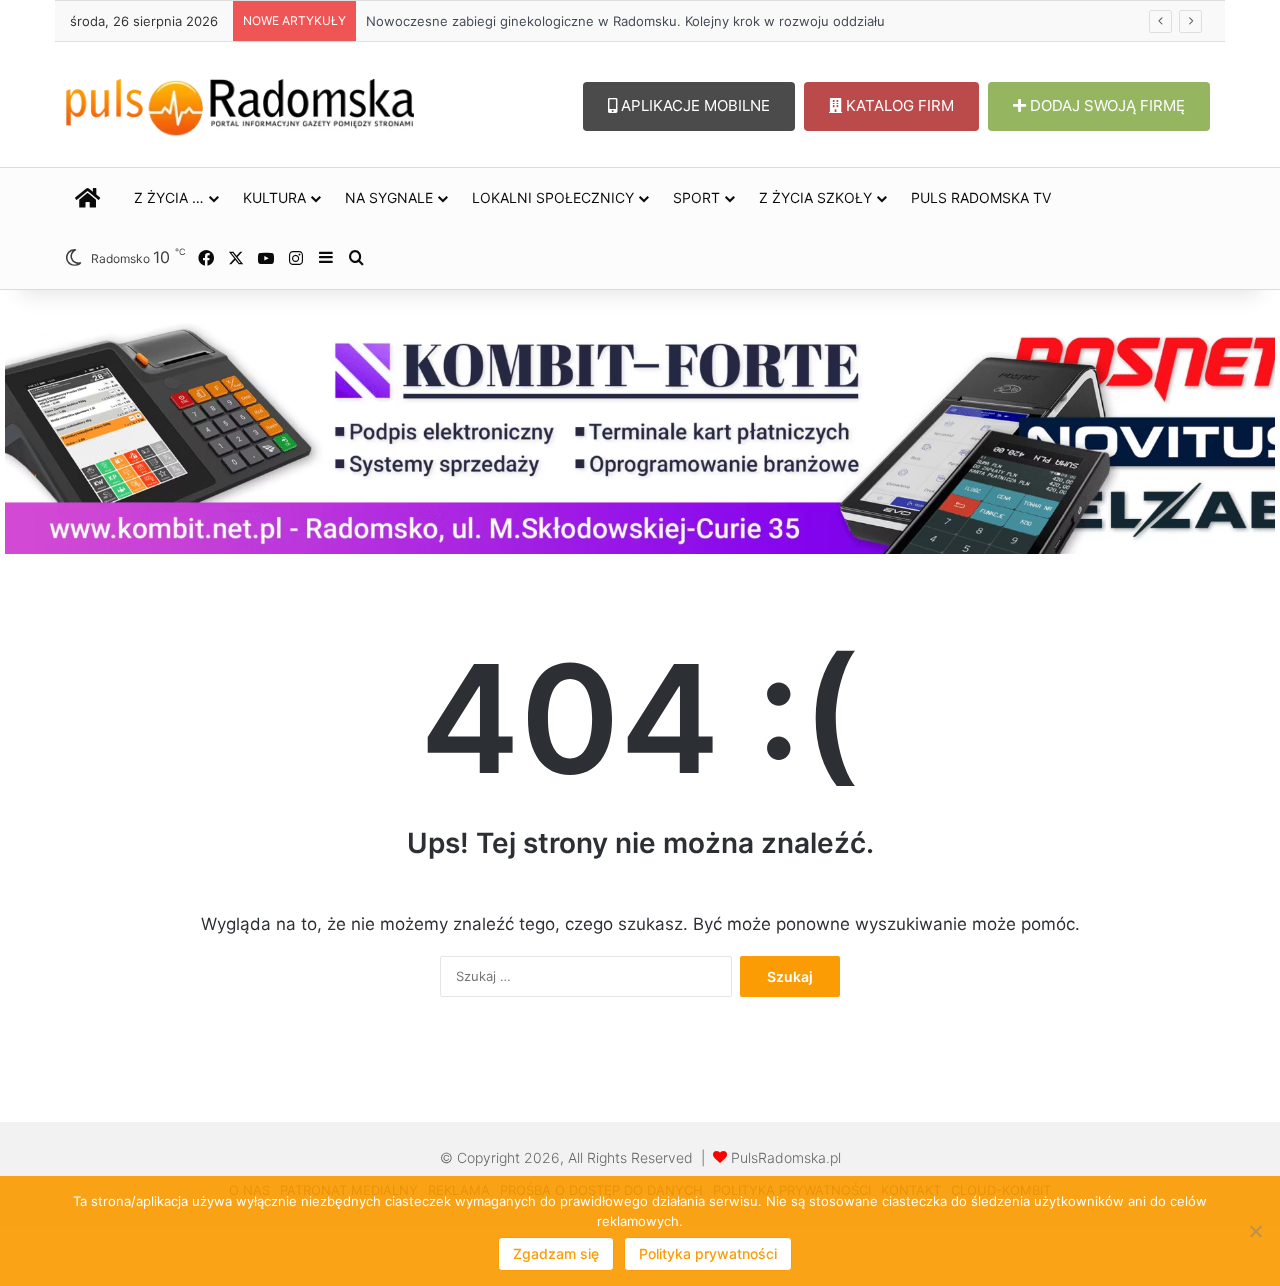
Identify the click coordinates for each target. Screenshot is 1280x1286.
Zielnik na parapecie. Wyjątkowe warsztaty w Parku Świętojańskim (557, 21)
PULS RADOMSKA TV (981, 197)
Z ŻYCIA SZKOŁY (815, 197)
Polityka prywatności (708, 1253)
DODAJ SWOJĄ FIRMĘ (1105, 105)
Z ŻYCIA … (169, 197)
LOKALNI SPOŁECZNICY (553, 197)
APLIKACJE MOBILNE (693, 105)
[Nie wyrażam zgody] (1255, 1231)
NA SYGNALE (389, 197)
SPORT (696, 197)
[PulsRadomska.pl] (240, 103)
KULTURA (274, 197)
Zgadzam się (556, 1253)
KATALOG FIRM (898, 105)
